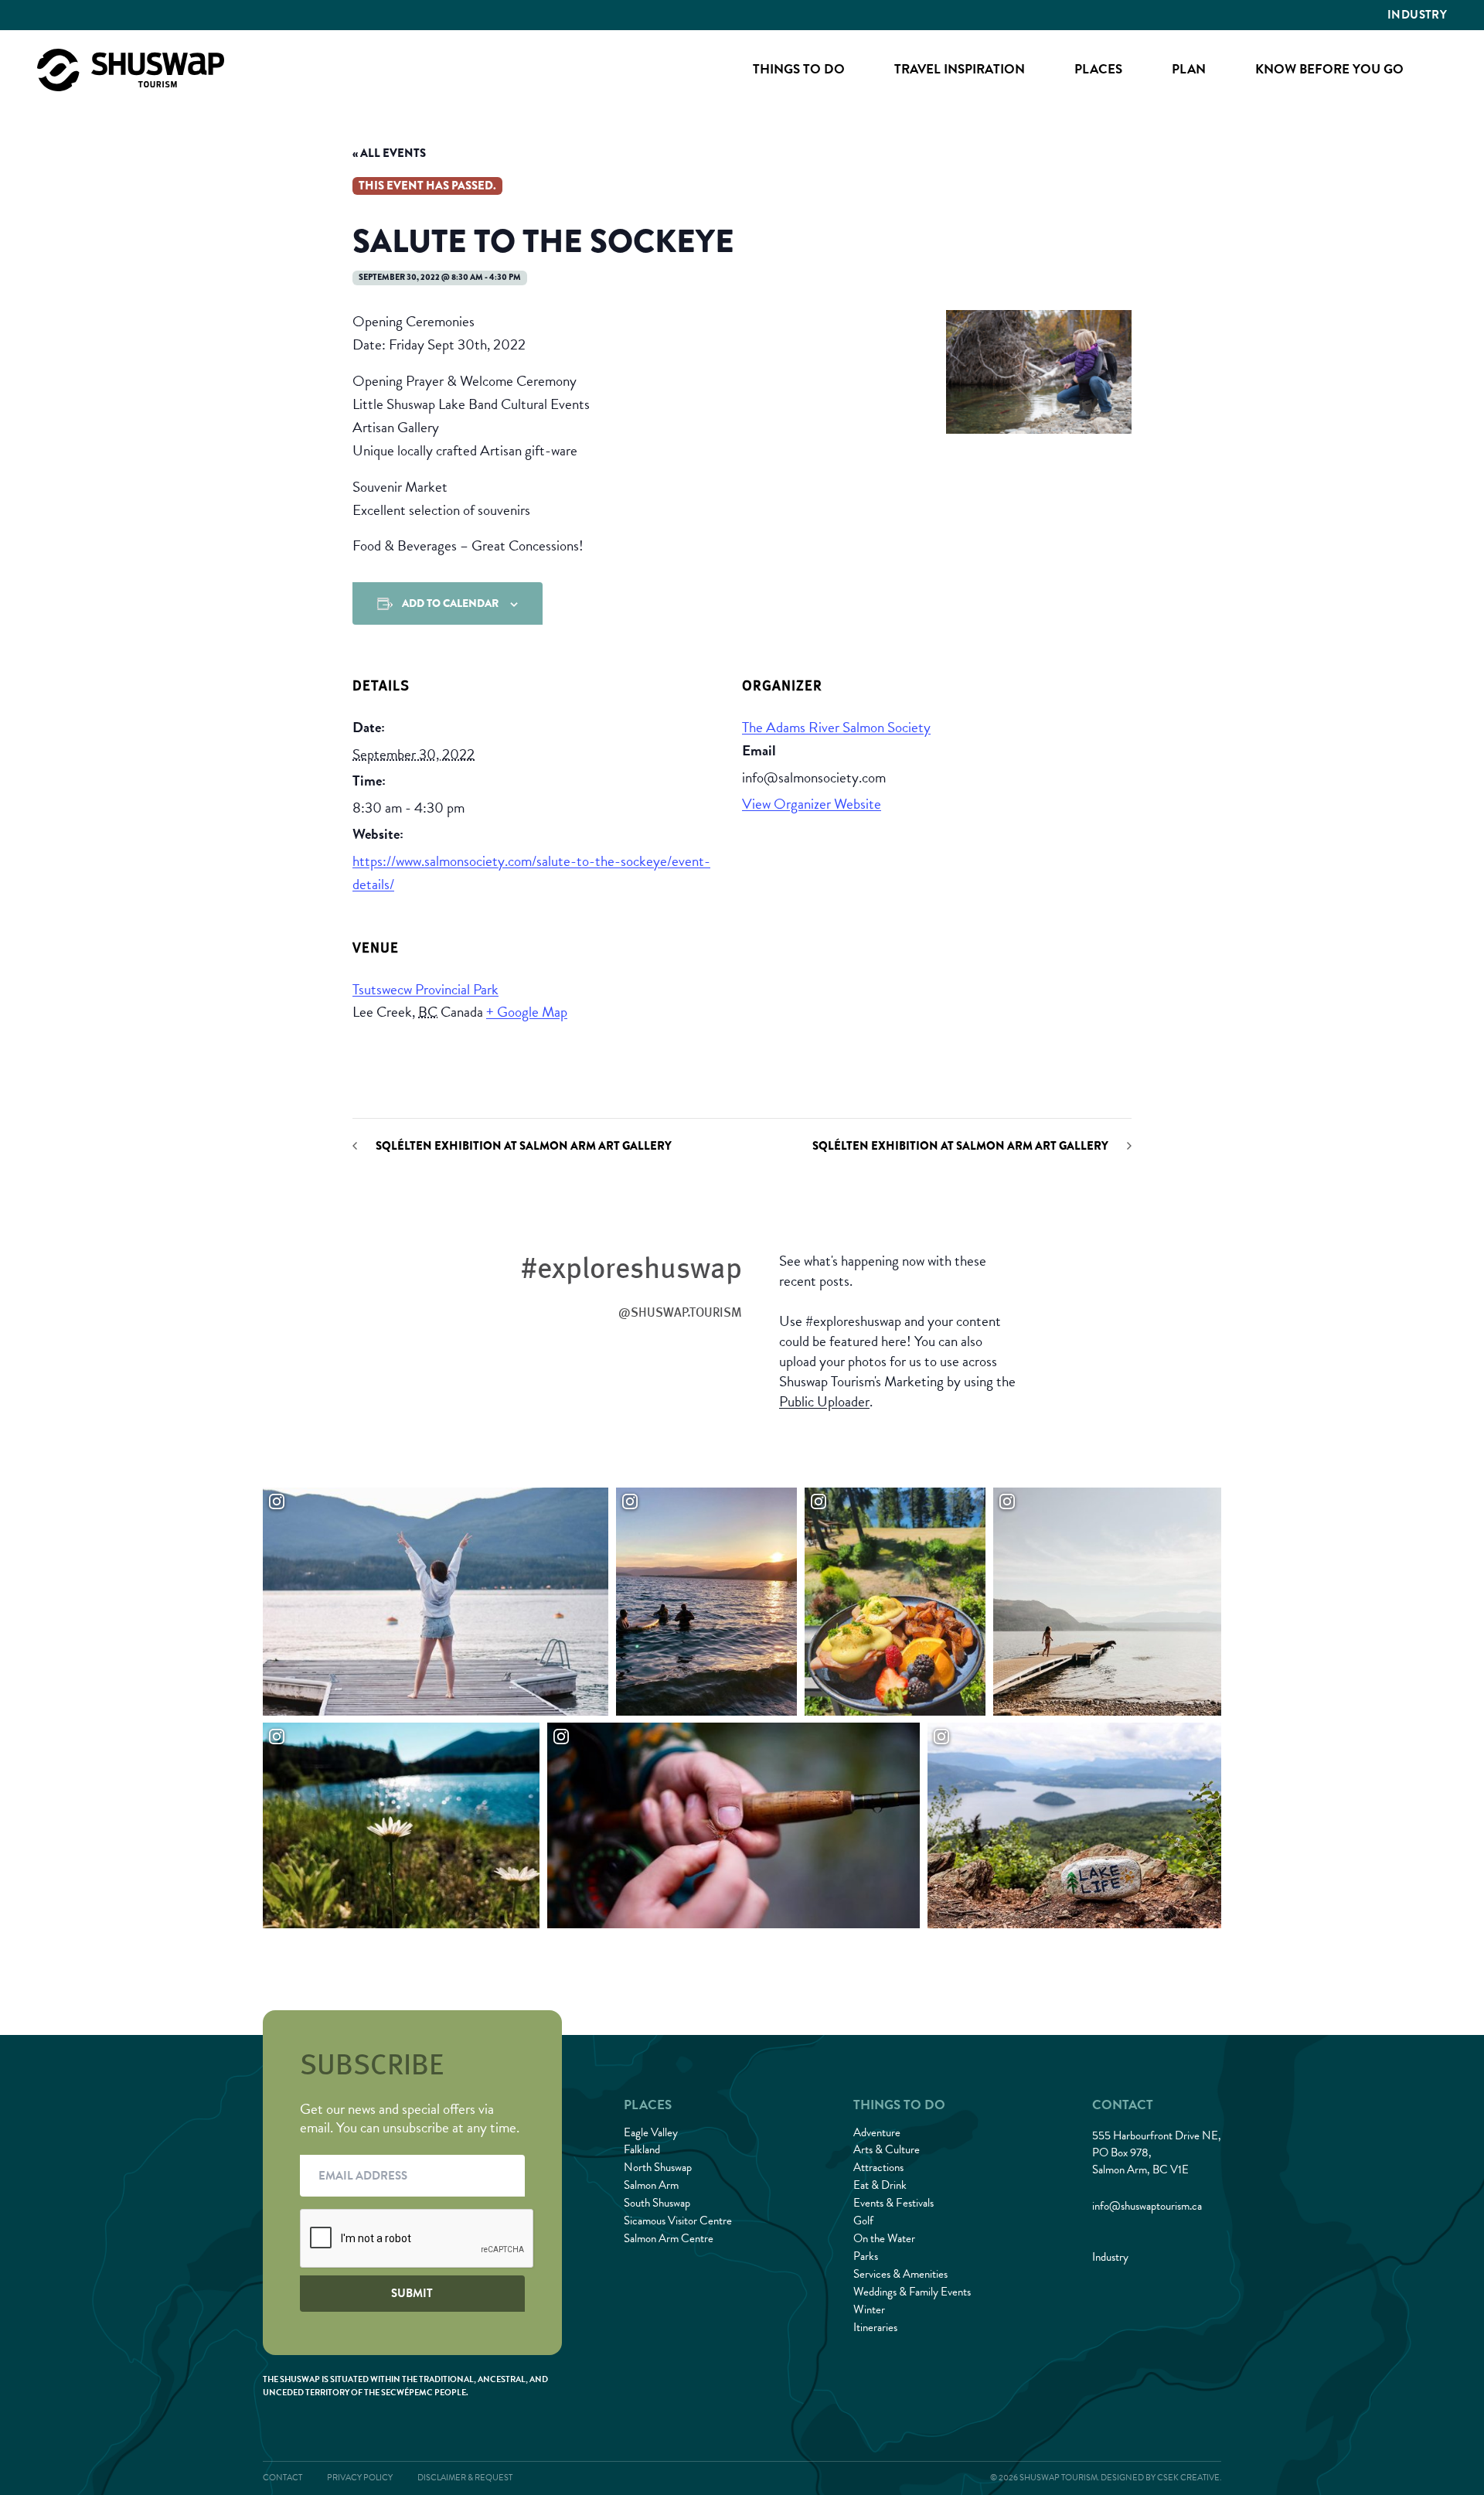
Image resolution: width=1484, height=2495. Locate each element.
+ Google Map (527, 1012)
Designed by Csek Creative (1160, 2478)
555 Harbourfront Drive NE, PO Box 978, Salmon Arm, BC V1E (1157, 2153)
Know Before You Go (1329, 69)
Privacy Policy (360, 2478)
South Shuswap (657, 2203)
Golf (863, 2221)
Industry (1417, 15)
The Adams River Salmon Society (836, 727)
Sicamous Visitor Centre (678, 2221)
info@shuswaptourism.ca (1147, 2206)
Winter (869, 2309)
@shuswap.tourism (680, 1312)
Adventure (877, 2132)
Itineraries (875, 2327)
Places (1098, 69)
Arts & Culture (887, 2149)
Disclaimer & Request (465, 2478)
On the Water (884, 2238)
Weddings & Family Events (912, 2292)
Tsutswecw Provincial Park (425, 989)
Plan (1189, 69)
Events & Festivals (893, 2203)
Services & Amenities (900, 2274)
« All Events (389, 153)
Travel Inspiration (960, 69)
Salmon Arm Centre (669, 2238)
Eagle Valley (651, 2132)
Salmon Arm (651, 2185)
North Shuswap (658, 2167)
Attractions (878, 2167)
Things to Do (799, 69)
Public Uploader (824, 1401)
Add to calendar (450, 603)
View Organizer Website (812, 804)
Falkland (642, 2149)
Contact (283, 2478)
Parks (866, 2256)
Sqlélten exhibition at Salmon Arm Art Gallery (524, 1146)
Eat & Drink (880, 2185)
